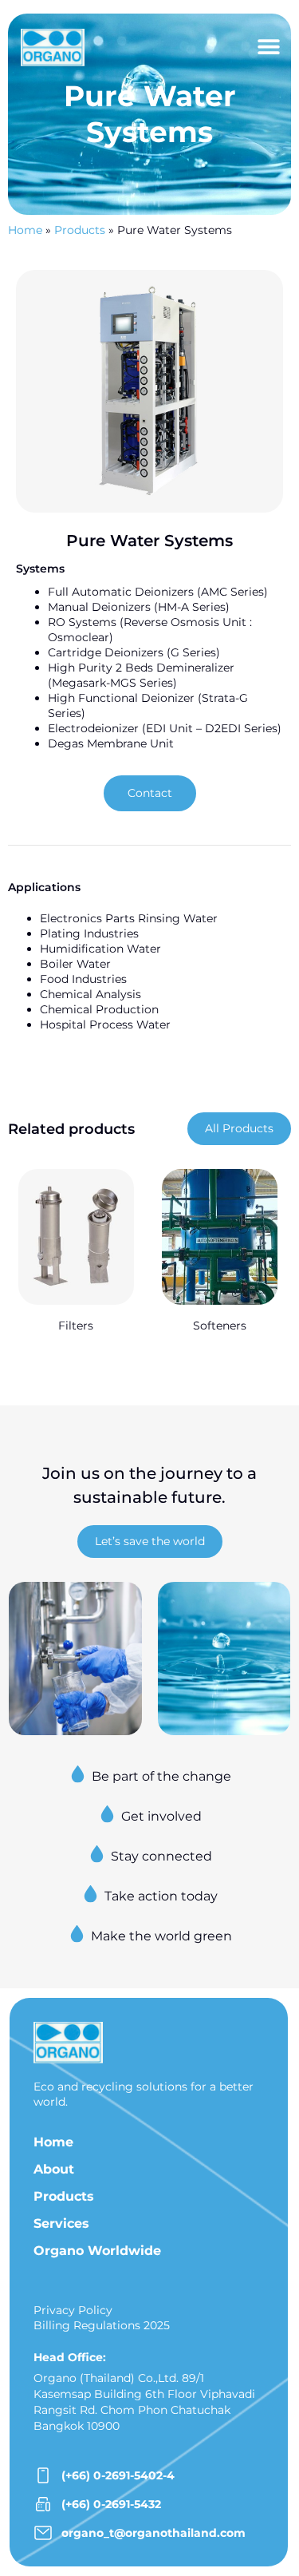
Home (25, 230)
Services (61, 2223)
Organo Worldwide (97, 2251)
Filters (76, 1326)
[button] (268, 47)
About (54, 2169)
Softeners (220, 1326)
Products (80, 230)
